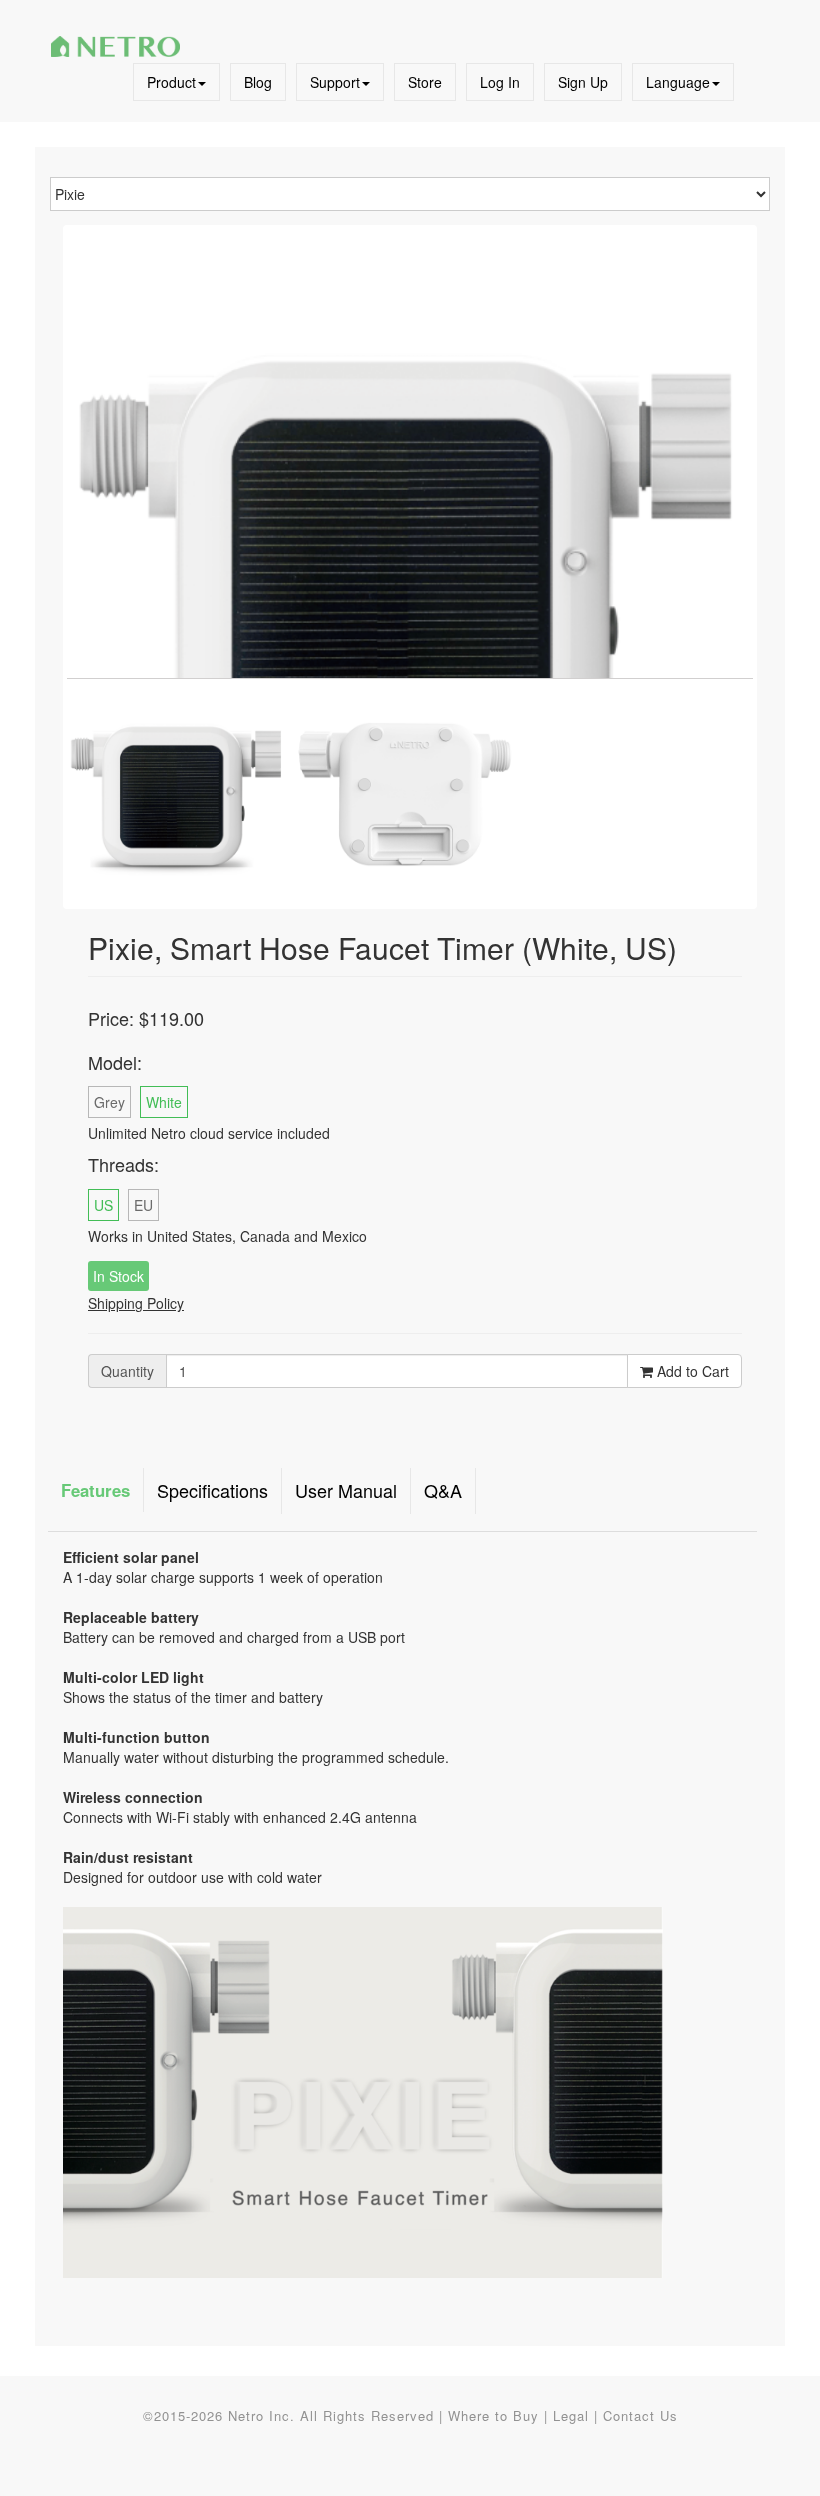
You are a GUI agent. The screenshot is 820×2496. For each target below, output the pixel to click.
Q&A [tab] (443, 1490)
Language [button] (678, 82)
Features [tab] (95, 1490)
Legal (571, 2415)
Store (425, 82)
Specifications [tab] (212, 1490)
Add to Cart (691, 1371)
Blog (258, 82)
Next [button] (723, 506)
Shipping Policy (136, 1303)
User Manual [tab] (346, 1490)
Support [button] (335, 82)
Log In (500, 82)
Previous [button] (97, 506)
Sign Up (583, 82)
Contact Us (640, 2415)
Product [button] (171, 82)
